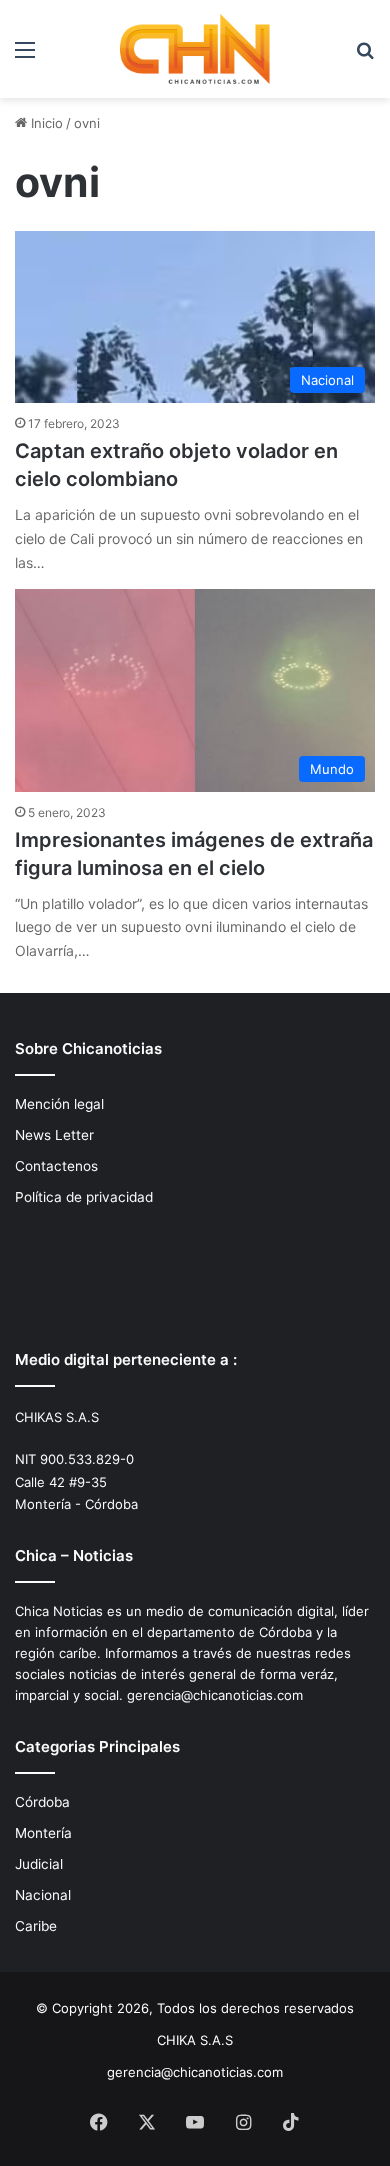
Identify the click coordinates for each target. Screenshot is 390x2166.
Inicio (45, 123)
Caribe (36, 1926)
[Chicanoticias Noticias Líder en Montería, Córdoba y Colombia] (195, 49)
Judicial (39, 1864)
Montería (43, 1833)
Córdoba (42, 1802)
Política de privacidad (84, 1197)
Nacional (43, 1895)
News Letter (54, 1135)
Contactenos (56, 1166)
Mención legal (59, 1104)
